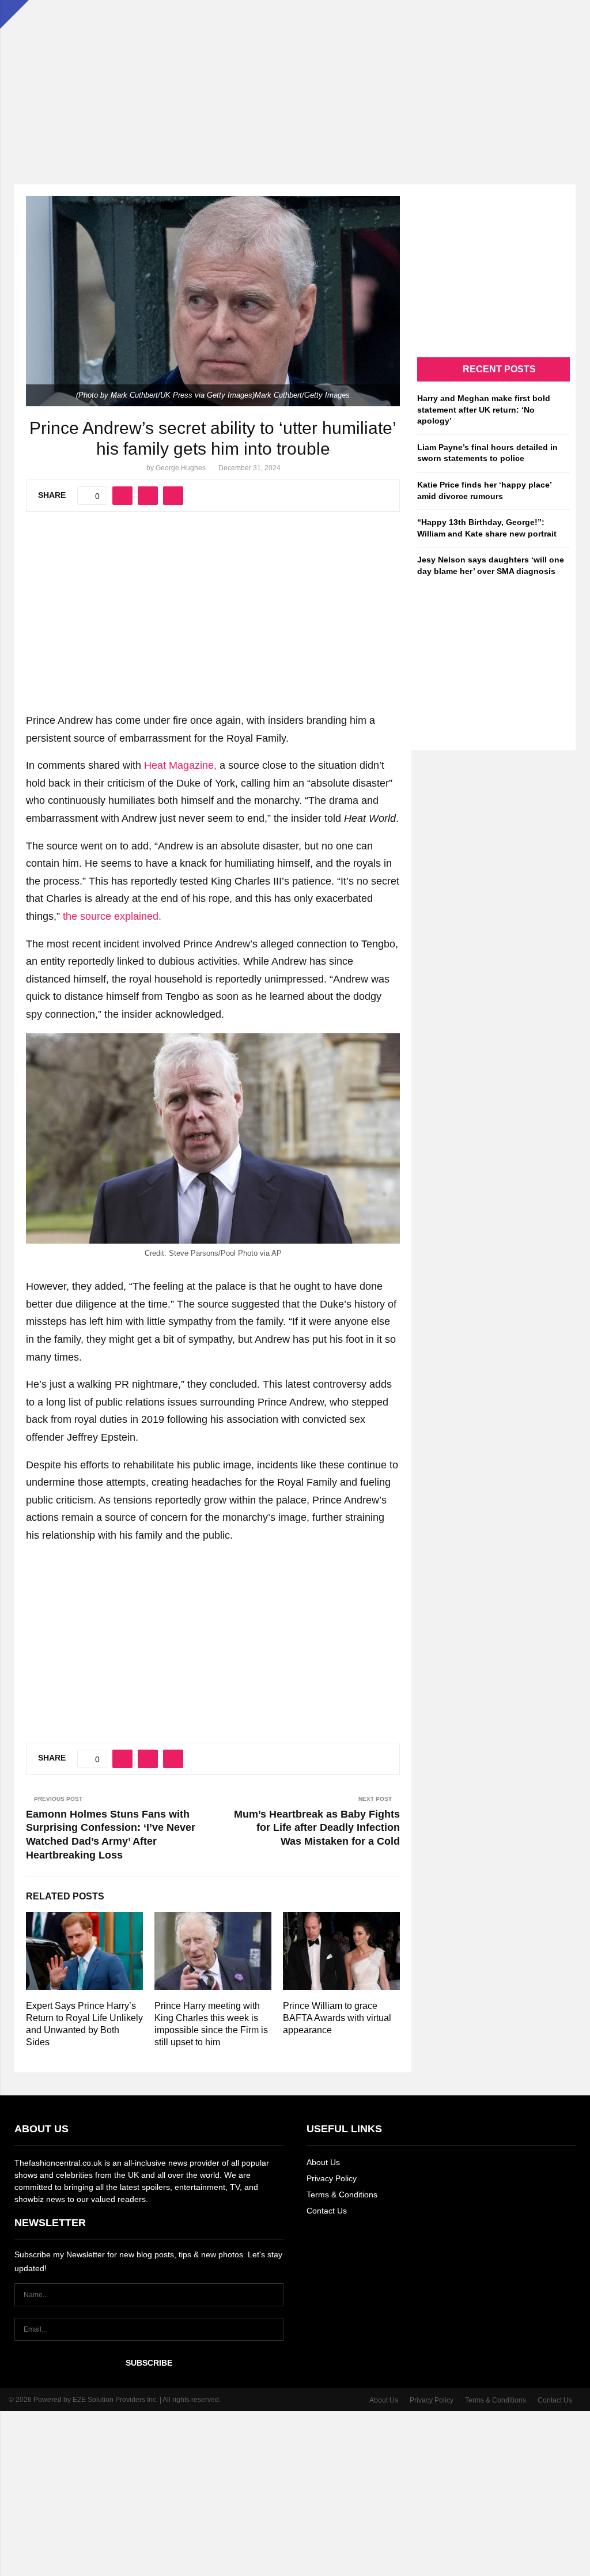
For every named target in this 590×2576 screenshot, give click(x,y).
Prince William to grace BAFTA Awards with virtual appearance (337, 2018)
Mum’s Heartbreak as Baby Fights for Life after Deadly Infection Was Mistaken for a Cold (317, 1828)
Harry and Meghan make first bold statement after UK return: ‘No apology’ (484, 409)
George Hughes (181, 468)
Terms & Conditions (342, 2194)
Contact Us (327, 2211)
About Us (323, 2162)
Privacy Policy (332, 2178)
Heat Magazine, (180, 765)
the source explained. (112, 916)
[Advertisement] (295, 81)
